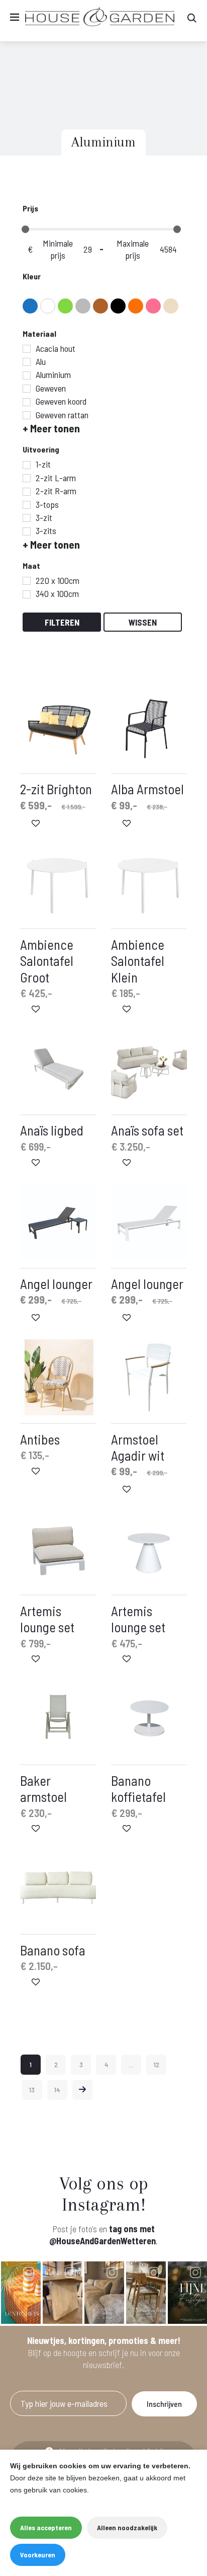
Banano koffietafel (138, 1788)
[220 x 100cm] (27, 581)
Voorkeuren (38, 2555)
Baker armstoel (43, 1788)
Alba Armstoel (147, 789)
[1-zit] (27, 465)
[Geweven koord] (27, 402)
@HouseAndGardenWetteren (102, 2241)
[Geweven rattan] (27, 415)
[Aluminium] (27, 375)
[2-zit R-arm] (27, 492)
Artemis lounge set (47, 1619)
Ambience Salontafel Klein (138, 961)
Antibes (40, 1439)
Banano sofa (53, 1950)
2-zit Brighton (56, 789)
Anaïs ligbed (52, 1130)
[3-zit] (27, 518)
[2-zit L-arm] (27, 478)
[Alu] (27, 362)
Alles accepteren (46, 2527)
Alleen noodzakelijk (127, 2527)
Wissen (143, 622)
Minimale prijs (58, 249)
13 (32, 2090)
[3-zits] (27, 532)
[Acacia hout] (27, 349)
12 (157, 2064)
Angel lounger (56, 1283)
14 (57, 2090)
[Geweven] (27, 389)
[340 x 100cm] (27, 594)
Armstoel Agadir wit (138, 1447)
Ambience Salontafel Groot (47, 961)
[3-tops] (27, 505)
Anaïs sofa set (147, 1130)
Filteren (62, 622)
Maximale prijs (133, 249)
